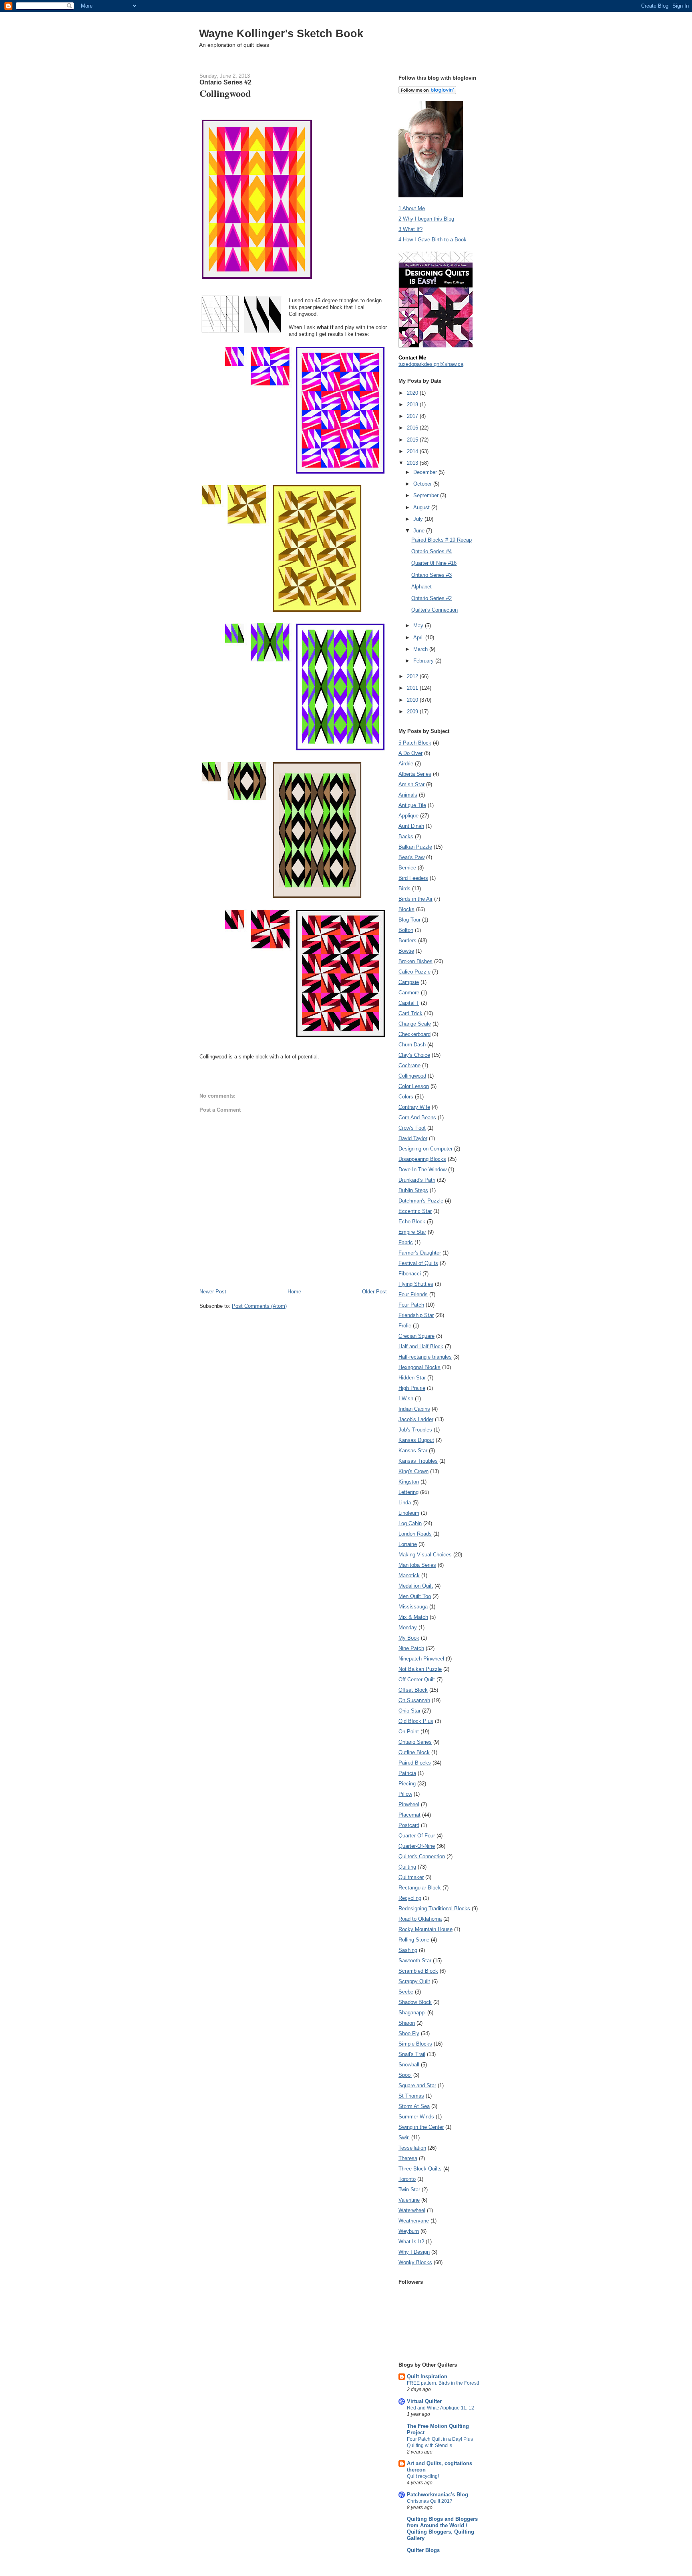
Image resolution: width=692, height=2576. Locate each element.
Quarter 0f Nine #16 (434, 563)
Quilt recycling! (423, 2476)
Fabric (406, 1242)
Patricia (407, 1773)
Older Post (374, 1292)
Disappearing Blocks (422, 1159)
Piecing (407, 1784)
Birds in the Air (415, 899)
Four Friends (413, 1294)
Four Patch (411, 1305)
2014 (413, 451)
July (419, 519)
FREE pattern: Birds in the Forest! (443, 2383)
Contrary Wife (414, 1107)
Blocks (406, 909)
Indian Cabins (414, 1409)
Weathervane (414, 2221)
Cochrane (409, 1065)
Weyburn (409, 2231)
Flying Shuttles (416, 1284)
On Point (409, 1732)
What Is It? (411, 2242)
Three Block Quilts (420, 2169)
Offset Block (413, 1690)
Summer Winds (416, 2117)
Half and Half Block (421, 1346)
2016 (413, 428)
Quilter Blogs (423, 2550)
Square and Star (417, 2085)
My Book (409, 1638)
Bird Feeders (413, 878)
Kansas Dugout (416, 1440)
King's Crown (413, 1471)
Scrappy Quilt (414, 1981)
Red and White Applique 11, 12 (441, 2408)
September (427, 495)
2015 (413, 440)
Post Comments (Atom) (259, 1306)
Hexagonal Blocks (419, 1367)
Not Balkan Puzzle (420, 1669)
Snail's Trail (412, 2054)
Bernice (407, 868)
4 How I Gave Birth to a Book (432, 240)
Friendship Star (416, 1315)
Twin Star (409, 2189)
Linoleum (409, 1513)
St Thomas (411, 2096)
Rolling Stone (414, 1940)
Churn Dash (412, 1045)
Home (294, 1292)
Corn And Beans (417, 1117)
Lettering (408, 1492)
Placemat (409, 1815)
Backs (406, 836)
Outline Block (414, 1752)
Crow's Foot (412, 1128)
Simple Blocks (415, 2044)
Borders (407, 941)
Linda (405, 1503)
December (426, 472)
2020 (413, 393)
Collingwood (412, 1076)
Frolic (405, 1326)
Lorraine (408, 1544)
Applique (408, 816)
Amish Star (411, 784)
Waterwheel (412, 2210)
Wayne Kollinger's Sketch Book (281, 33)
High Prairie (412, 1388)
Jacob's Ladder (416, 1419)
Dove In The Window (422, 1170)
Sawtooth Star (415, 1961)
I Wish (406, 1398)
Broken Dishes (415, 961)
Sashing (408, 1950)
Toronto (407, 2179)
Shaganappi (412, 2013)
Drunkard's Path (417, 1180)
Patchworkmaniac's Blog (438, 2495)
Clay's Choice (414, 1055)
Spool (405, 2075)
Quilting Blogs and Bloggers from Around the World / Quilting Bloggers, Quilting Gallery (442, 2529)
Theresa (408, 2158)
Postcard (409, 1825)
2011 (413, 688)
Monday (408, 1627)
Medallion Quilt (416, 1586)
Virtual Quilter (424, 2401)
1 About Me (412, 208)
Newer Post (213, 1292)
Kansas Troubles (418, 1461)
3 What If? (410, 229)
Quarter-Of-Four (417, 1836)
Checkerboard (414, 1034)
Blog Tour (409, 920)
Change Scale (415, 1024)
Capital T (409, 1003)
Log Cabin (410, 1523)
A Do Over (410, 753)
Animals (408, 795)
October (423, 484)
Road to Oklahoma (420, 1919)
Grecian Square (416, 1336)
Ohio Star (409, 1711)
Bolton (406, 930)
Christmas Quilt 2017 (430, 2501)
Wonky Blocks (415, 2262)
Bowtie (406, 951)
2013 (413, 463)
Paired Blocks (415, 1763)
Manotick (409, 1575)
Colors (406, 1097)
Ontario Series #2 (431, 598)
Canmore (409, 993)
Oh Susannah (414, 1700)
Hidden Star (412, 1378)
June (420, 531)
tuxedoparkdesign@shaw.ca (431, 364)
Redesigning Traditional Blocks (434, 1908)
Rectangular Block (420, 1888)
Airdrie (406, 764)
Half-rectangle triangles (425, 1357)
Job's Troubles (415, 1430)
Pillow (405, 1794)
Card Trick (410, 1013)
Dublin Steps (413, 1190)
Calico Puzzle (414, 972)
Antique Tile (412, 805)
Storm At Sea (414, 2106)
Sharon (407, 2023)
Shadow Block (415, 2002)
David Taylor (413, 1138)
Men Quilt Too (415, 1596)
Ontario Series (415, 1742)
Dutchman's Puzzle (421, 1201)
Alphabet (421, 587)
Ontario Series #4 (431, 551)
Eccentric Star (415, 1211)
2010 (413, 700)
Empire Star (412, 1232)
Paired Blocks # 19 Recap (442, 540)
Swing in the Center (421, 2127)
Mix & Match (413, 1617)
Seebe (406, 1992)
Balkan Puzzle (415, 847)
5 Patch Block (415, 743)
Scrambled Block (418, 1971)
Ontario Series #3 (431, 575)
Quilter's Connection (435, 610)
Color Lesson (414, 1086)
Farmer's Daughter (420, 1253)
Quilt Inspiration (427, 2376)
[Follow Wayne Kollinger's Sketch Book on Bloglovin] (427, 92)
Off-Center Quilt (417, 1680)
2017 (413, 416)
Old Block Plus (416, 1721)
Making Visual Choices (425, 1555)
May (419, 625)
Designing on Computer (425, 1149)
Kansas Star (413, 1451)
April (419, 637)
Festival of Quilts (418, 1263)
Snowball (409, 2065)
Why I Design (414, 2252)
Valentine (409, 2200)
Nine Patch (411, 1648)
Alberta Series (415, 774)
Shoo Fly (409, 2033)
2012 (413, 676)
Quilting (407, 1867)
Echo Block (412, 1222)
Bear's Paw (411, 857)
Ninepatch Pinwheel (421, 1659)
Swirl (404, 2137)
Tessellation (412, 2148)
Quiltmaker (411, 1877)
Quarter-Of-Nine (417, 1846)
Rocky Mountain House (425, 1929)
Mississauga (413, 1607)
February (424, 661)
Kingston (409, 1482)
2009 (413, 712)
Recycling (410, 1898)
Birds (404, 888)
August (422, 507)
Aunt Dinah (411, 826)
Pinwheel (409, 1804)
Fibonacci (410, 1274)
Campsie (409, 982)
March (421, 649)
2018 (413, 405)
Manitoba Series (417, 1565)
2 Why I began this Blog (426, 219)
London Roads (415, 1534)
